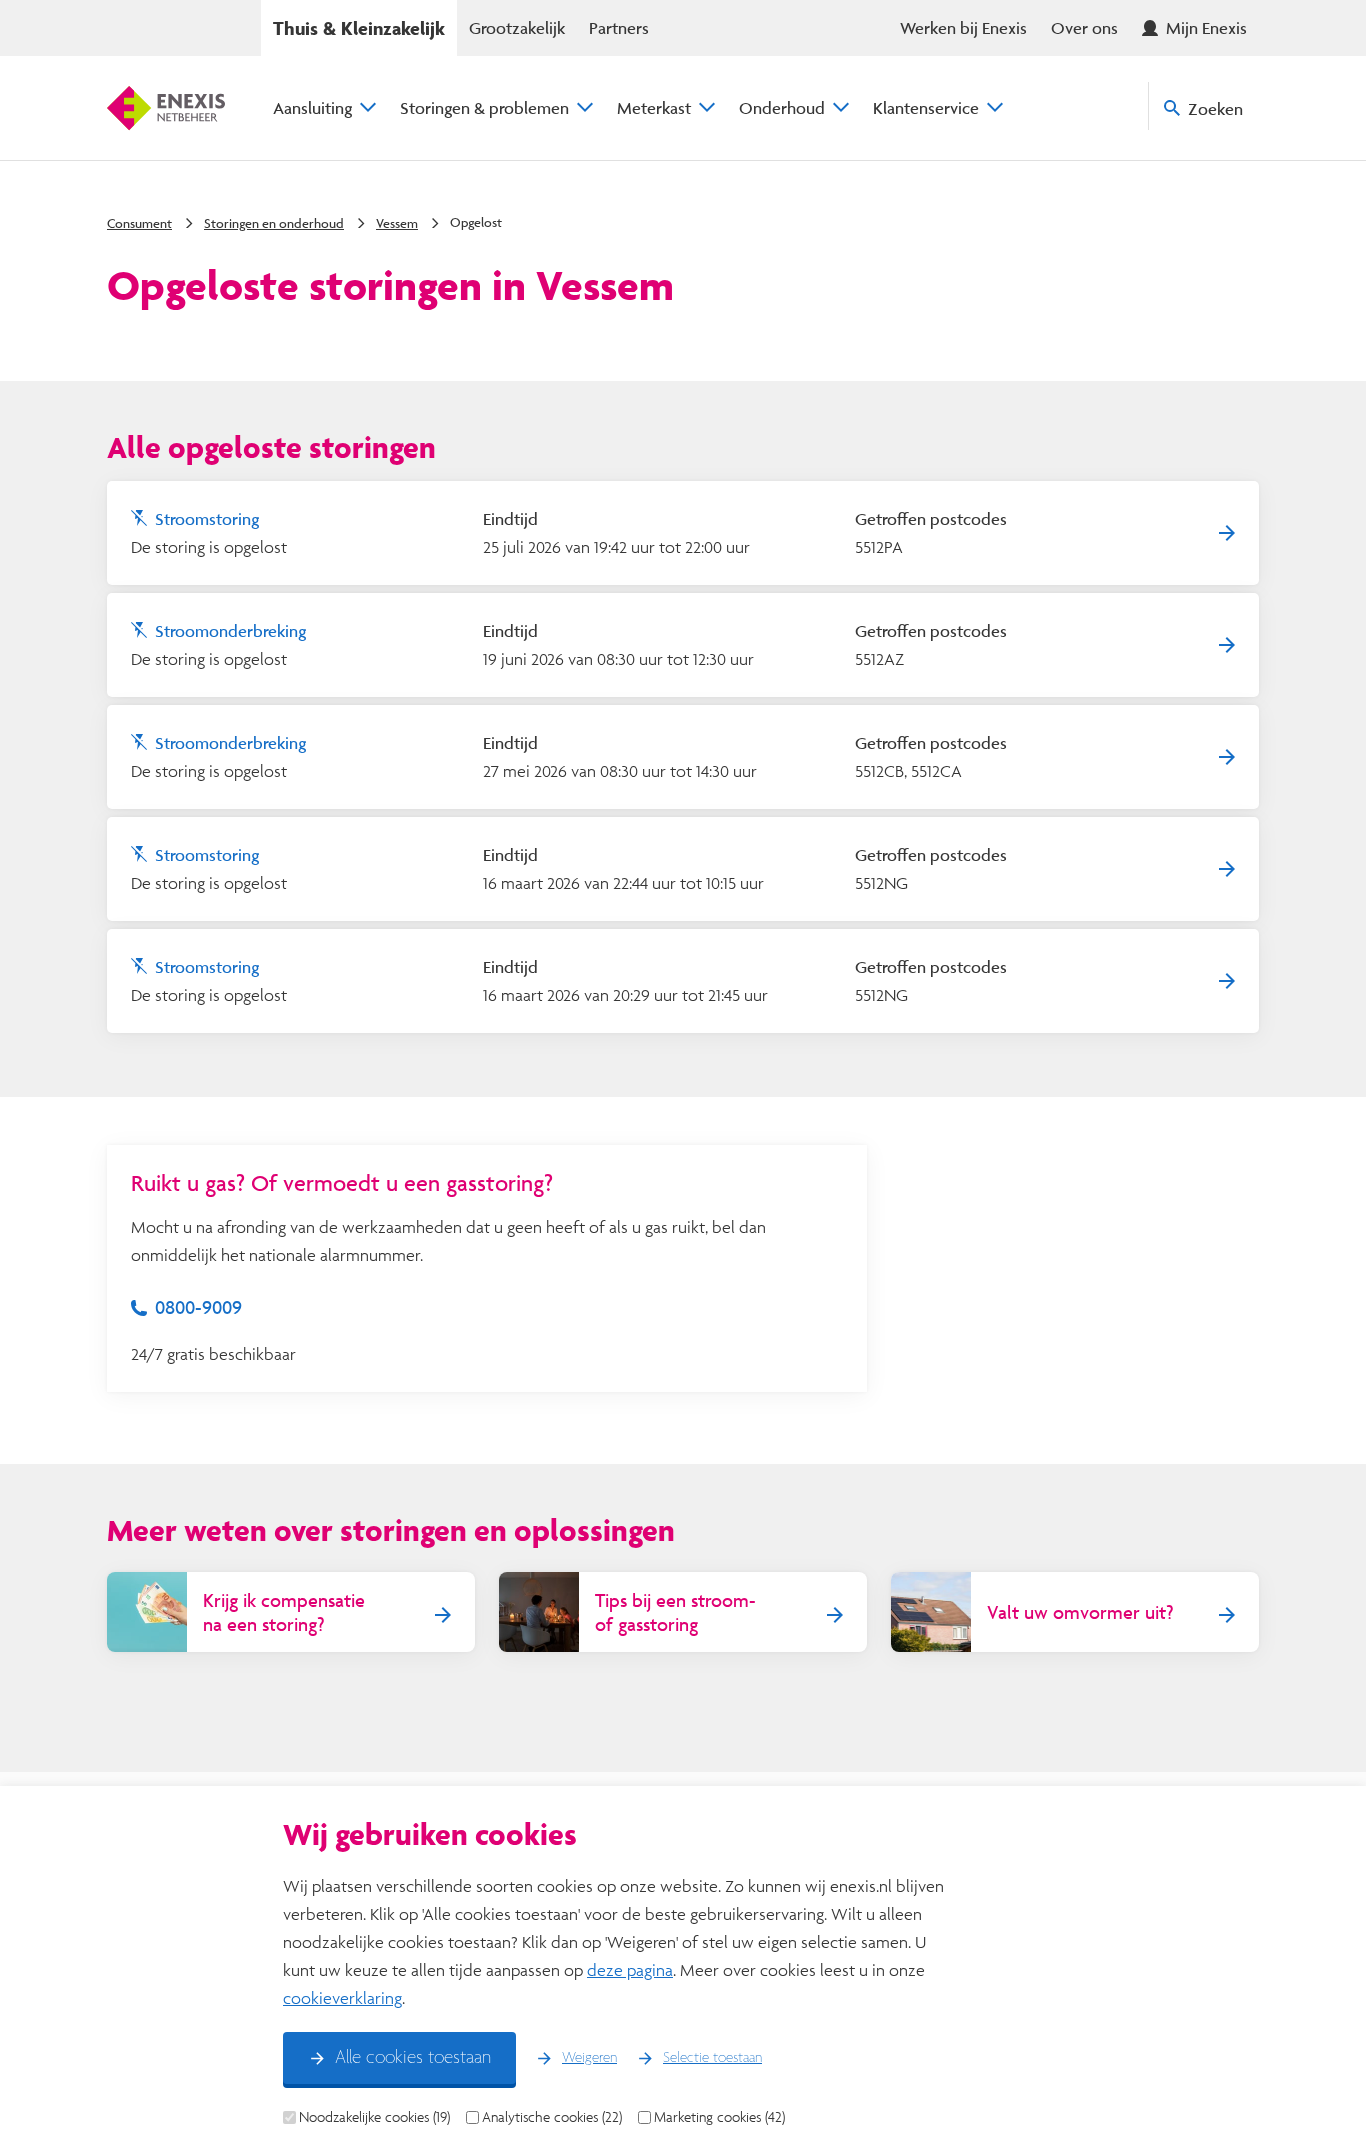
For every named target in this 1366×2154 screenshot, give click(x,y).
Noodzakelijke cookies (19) (374, 2117)
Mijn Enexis (1206, 27)
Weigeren (589, 2058)
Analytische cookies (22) (552, 2117)
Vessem (397, 223)
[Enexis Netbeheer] (166, 108)
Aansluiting (312, 107)
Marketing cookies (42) (719, 2117)
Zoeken (1215, 108)
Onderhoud (782, 107)
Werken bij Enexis (963, 27)
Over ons (1084, 27)
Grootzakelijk (517, 27)
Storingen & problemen (484, 107)
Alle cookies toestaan (413, 2058)
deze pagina (630, 1969)
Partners (619, 27)
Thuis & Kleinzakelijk (359, 28)
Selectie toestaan (712, 2058)
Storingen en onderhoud (274, 223)
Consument (139, 223)
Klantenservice (926, 107)
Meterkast (654, 107)
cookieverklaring (342, 1997)
